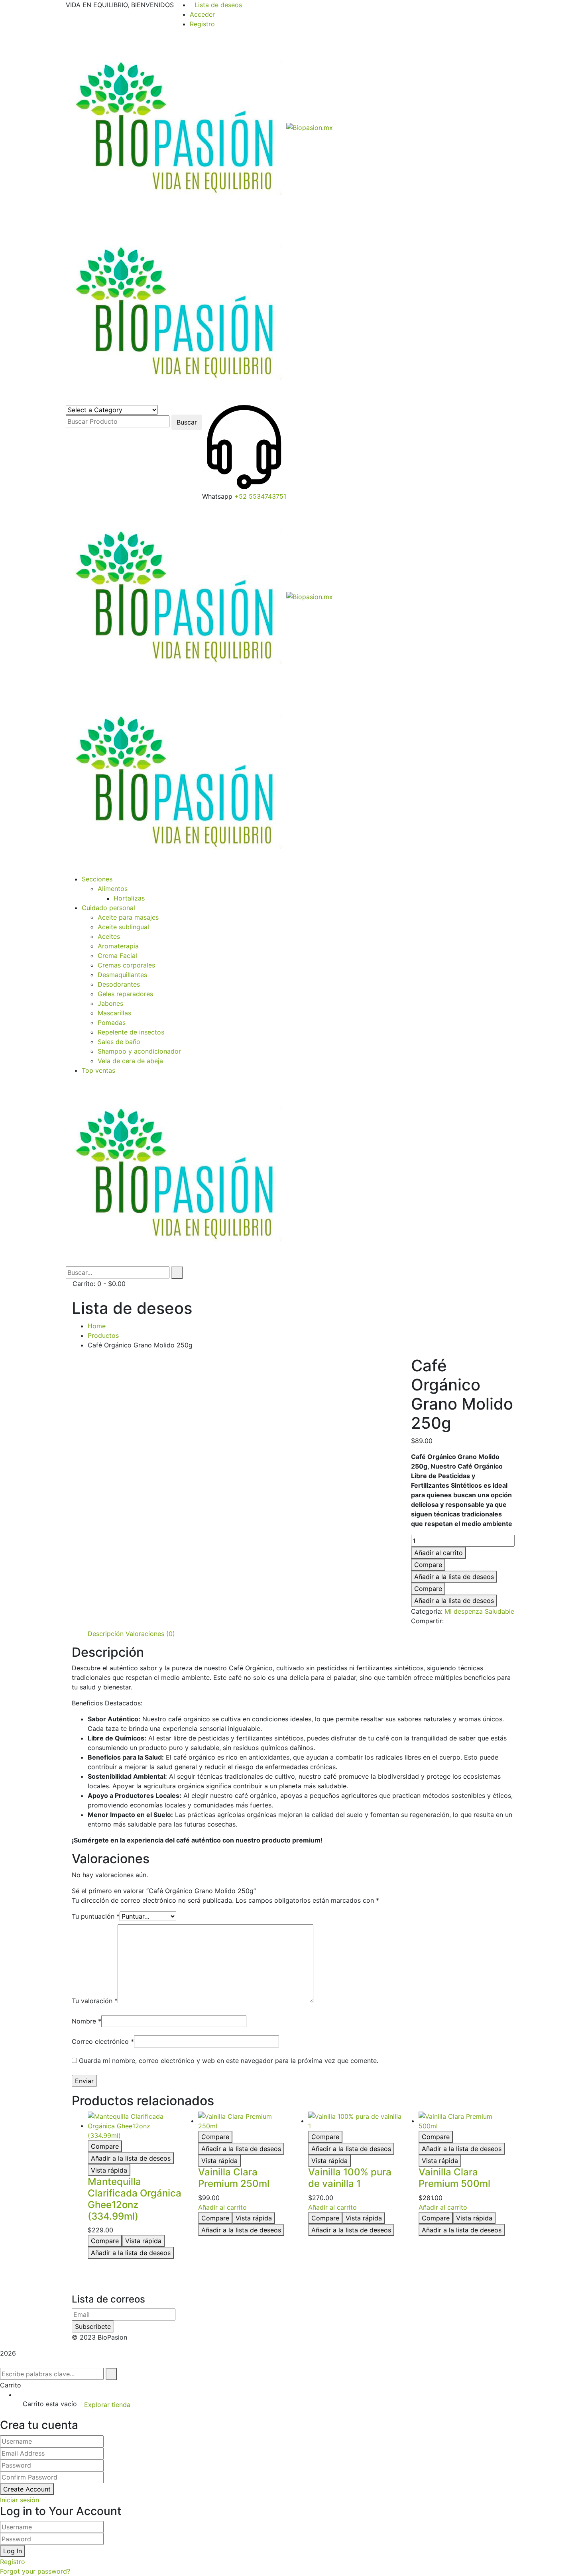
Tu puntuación (96, 1916)
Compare (428, 1565)
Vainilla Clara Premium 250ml (234, 2178)
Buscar (187, 422)
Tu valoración (95, 2001)
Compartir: (427, 1621)
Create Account (27, 2489)
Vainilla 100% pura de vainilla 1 (350, 2178)
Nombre (87, 2021)
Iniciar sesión (20, 2500)
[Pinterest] (462, 1621)
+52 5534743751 (260, 496)
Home (97, 1326)
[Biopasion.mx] (176, 127)
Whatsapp (217, 496)
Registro (202, 24)
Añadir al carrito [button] (222, 2207)
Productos (103, 1335)
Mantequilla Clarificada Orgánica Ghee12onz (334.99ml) (135, 2199)
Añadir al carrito (439, 1553)
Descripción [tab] (106, 1634)
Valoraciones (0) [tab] (150, 1634)
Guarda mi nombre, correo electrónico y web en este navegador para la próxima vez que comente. (229, 2061)
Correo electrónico (103, 2041)
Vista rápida (109, 2170)
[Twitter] (455, 1621)
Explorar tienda (107, 2405)
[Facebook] (448, 1621)
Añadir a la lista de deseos (454, 1577)
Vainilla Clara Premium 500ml (454, 2178)
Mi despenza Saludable (479, 1611)
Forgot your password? (35, 2571)
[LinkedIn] (468, 1621)
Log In (13, 2551)
